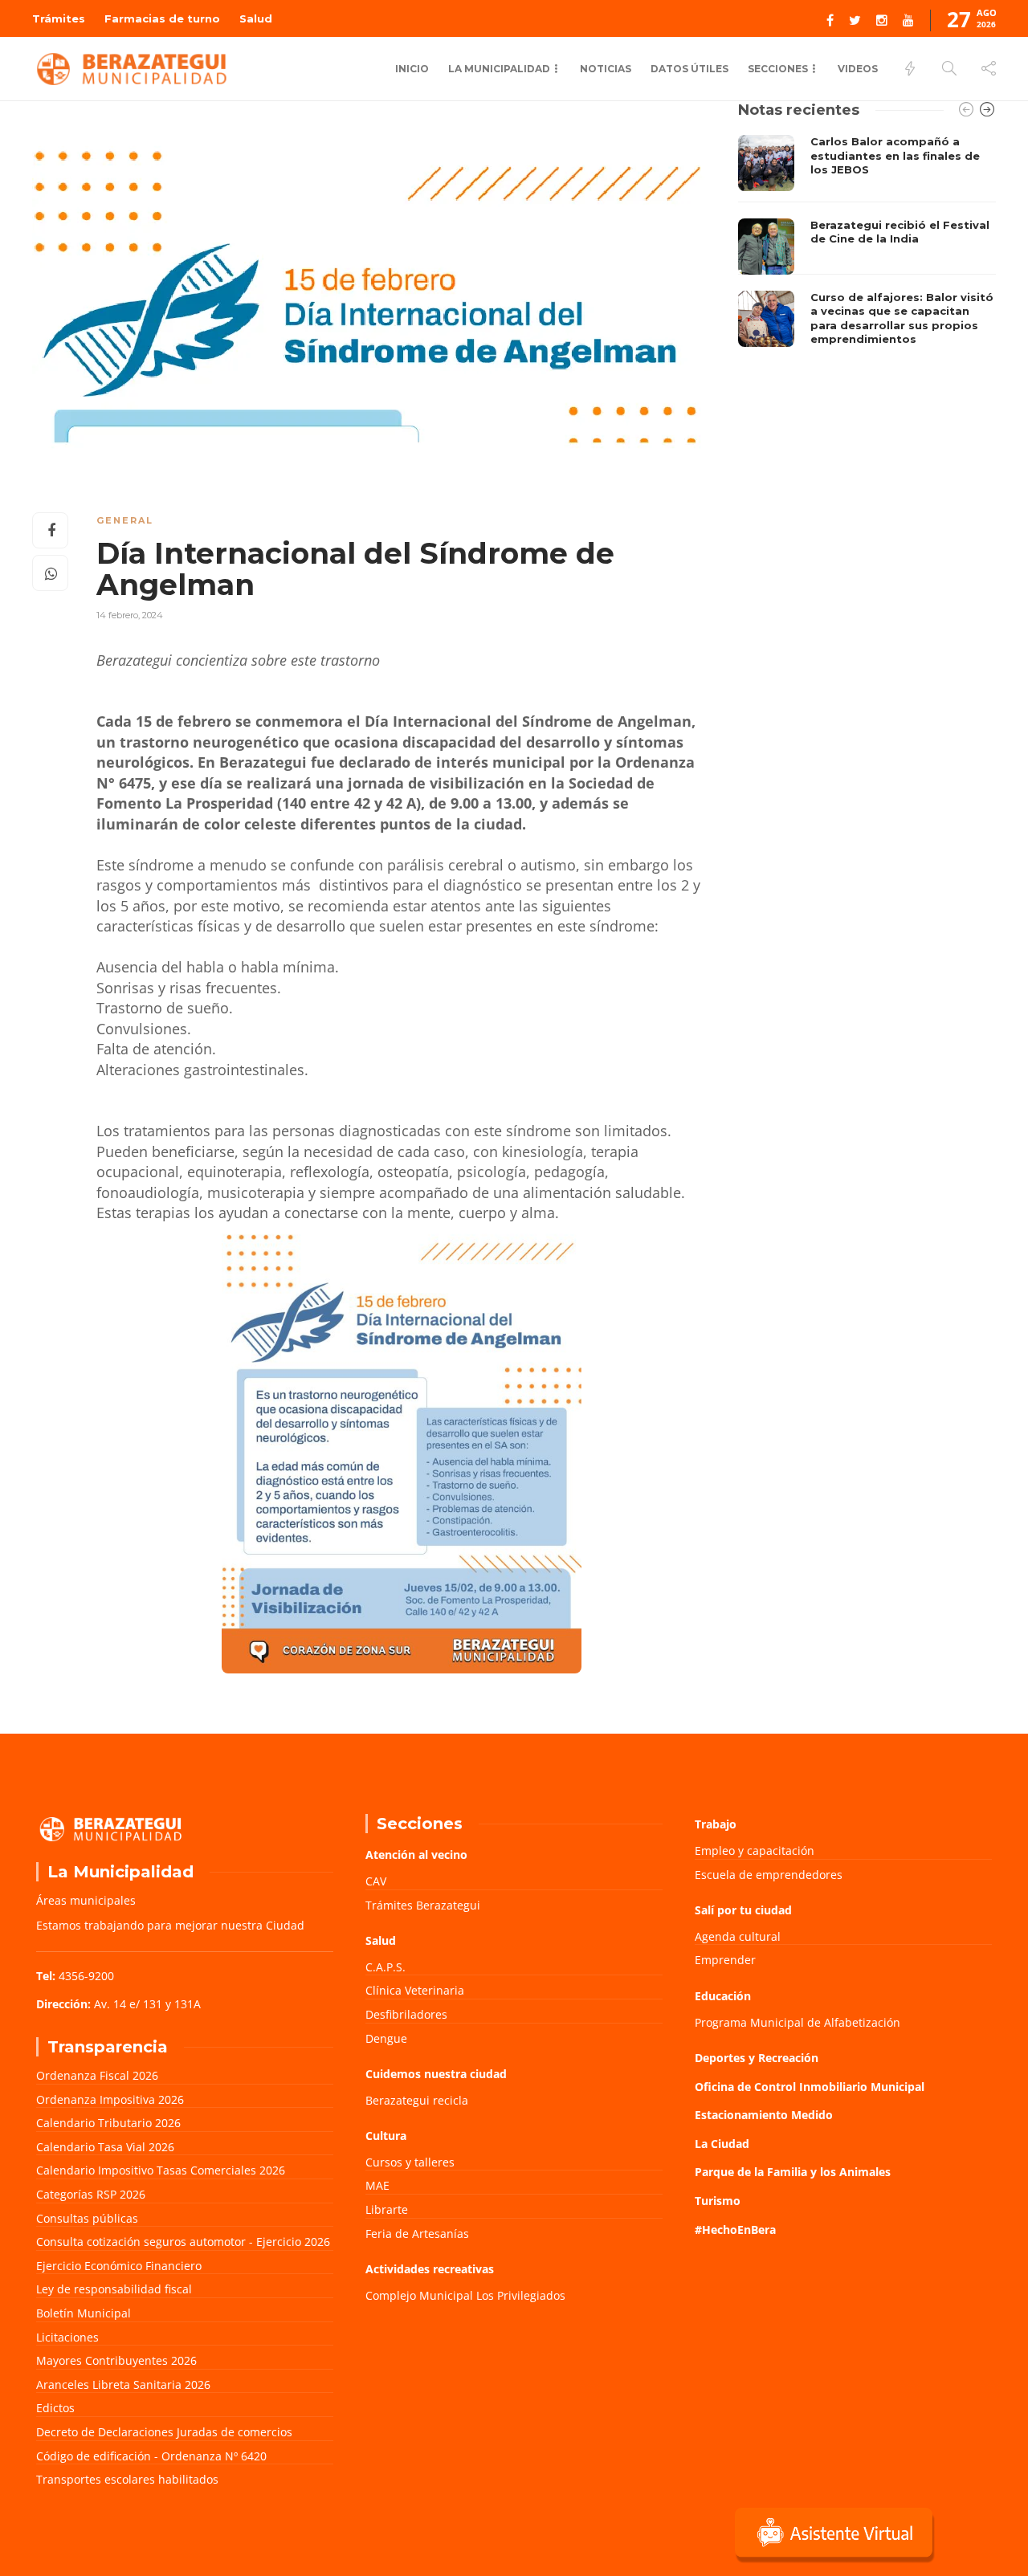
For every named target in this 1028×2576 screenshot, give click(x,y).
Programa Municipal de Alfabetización (798, 2022)
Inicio (412, 69)
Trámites (59, 18)
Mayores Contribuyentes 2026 (116, 2360)
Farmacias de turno (162, 18)
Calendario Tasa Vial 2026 (105, 2147)
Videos (858, 69)
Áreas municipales (86, 1900)
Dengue (386, 2038)
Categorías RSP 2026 (91, 2194)
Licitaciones (67, 2337)
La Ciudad (722, 2144)
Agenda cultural (738, 1936)
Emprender (725, 1960)
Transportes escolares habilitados (127, 2479)
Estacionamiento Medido (764, 2115)
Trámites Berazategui (423, 1905)
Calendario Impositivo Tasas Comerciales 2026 (161, 2170)
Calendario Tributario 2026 (108, 2123)
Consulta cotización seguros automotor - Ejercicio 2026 (183, 2242)
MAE (377, 2185)
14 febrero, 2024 (130, 615)
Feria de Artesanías (417, 2234)
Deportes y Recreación (757, 2058)
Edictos (55, 2408)
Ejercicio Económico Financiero (119, 2266)
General (125, 520)
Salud (256, 18)
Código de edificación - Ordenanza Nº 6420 (151, 2456)
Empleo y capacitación (755, 1850)
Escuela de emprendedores (769, 1875)
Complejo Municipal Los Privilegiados (465, 2295)
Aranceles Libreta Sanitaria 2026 (123, 2384)
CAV (376, 1881)
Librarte (387, 2209)
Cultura (386, 2136)
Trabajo (716, 1824)
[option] (867, 245)
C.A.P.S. (385, 1967)
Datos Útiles (689, 69)
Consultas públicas (87, 2218)
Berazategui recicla (417, 2100)
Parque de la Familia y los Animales (793, 2172)
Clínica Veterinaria (415, 1990)
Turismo (718, 2201)
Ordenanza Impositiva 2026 (110, 2099)
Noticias (606, 69)
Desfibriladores (406, 2014)
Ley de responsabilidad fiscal (114, 2289)
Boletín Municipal (84, 2313)
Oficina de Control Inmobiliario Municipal (810, 2087)
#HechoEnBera (735, 2230)
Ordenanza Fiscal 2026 (97, 2075)
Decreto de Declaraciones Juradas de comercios (164, 2432)
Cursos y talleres (410, 2162)
